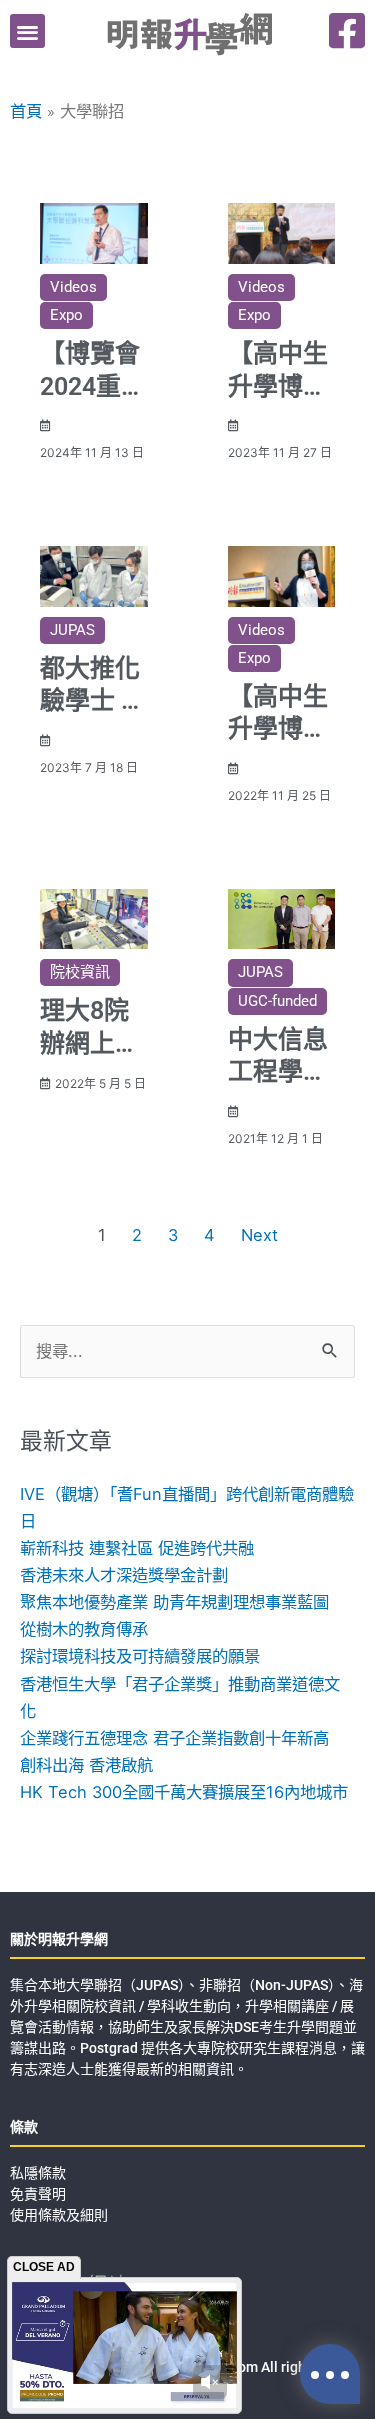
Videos (73, 287)
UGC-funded (277, 1001)
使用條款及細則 (59, 2215)
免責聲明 (38, 2194)
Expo (66, 315)
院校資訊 (80, 972)
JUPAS (72, 630)
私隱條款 (38, 2173)
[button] (27, 31)
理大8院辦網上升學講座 (90, 1043)
